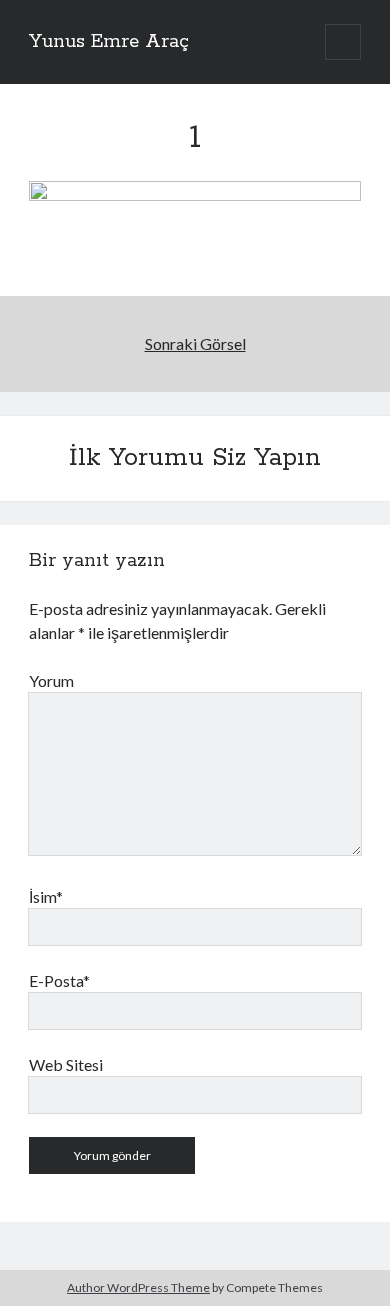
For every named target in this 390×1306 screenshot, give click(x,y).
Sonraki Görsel (195, 343)
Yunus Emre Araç (109, 42)
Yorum (51, 680)
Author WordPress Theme (138, 1287)
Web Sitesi (66, 1064)
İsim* (46, 896)
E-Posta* (59, 980)
